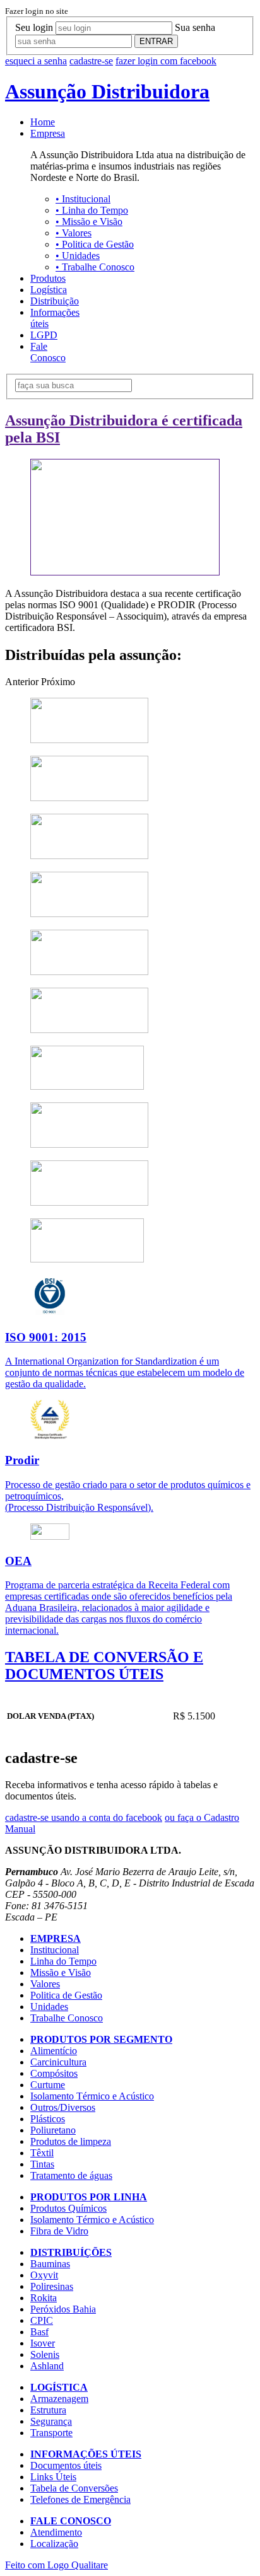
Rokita (44, 2298)
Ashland (47, 2366)
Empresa (48, 133)
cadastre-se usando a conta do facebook (84, 1817)
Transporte (51, 2433)
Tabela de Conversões (74, 2488)
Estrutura (48, 2410)
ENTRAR (156, 41)
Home (43, 122)
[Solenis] (89, 1202)
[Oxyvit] (89, 798)
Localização (54, 2544)
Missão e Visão (89, 222)
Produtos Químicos (68, 2208)
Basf (39, 2332)
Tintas (42, 2164)
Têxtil (42, 2153)
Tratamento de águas (71, 2175)
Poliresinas (52, 2286)
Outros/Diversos (63, 2107)
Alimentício (54, 2051)
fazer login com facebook (166, 61)
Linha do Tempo (92, 210)
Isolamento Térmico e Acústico (92, 2096)
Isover (43, 2343)
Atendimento (56, 2532)
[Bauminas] (89, 740)
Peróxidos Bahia (63, 2309)
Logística (49, 290)
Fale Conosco (48, 352)
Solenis (45, 2354)
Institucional (83, 199)
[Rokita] (89, 914)
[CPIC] (89, 1030)
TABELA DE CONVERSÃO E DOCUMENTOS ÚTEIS (104, 1666)
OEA (18, 1561)
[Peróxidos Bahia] (89, 972)
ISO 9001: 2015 (46, 1337)
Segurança (51, 2421)
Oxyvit (44, 2275)
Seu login (34, 27)
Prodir (22, 1460)
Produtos (48, 278)
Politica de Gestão (95, 244)
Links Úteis (53, 2477)
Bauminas (50, 2264)
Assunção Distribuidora (107, 91)
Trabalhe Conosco (95, 267)
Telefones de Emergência (80, 2499)
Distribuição (55, 301)
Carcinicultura (58, 2062)
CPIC (42, 2320)
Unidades (78, 256)
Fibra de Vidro (59, 2231)
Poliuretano (53, 2130)
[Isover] (89, 1144)
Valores (74, 233)
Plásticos (48, 2119)
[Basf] (87, 1086)
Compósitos (54, 2073)
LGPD (44, 335)
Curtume (48, 2085)
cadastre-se (91, 61)
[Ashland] (87, 1259)
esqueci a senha (36, 61)
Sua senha (195, 27)
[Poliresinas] (89, 856)
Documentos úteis (66, 2465)
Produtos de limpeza (71, 2141)
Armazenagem (59, 2399)
